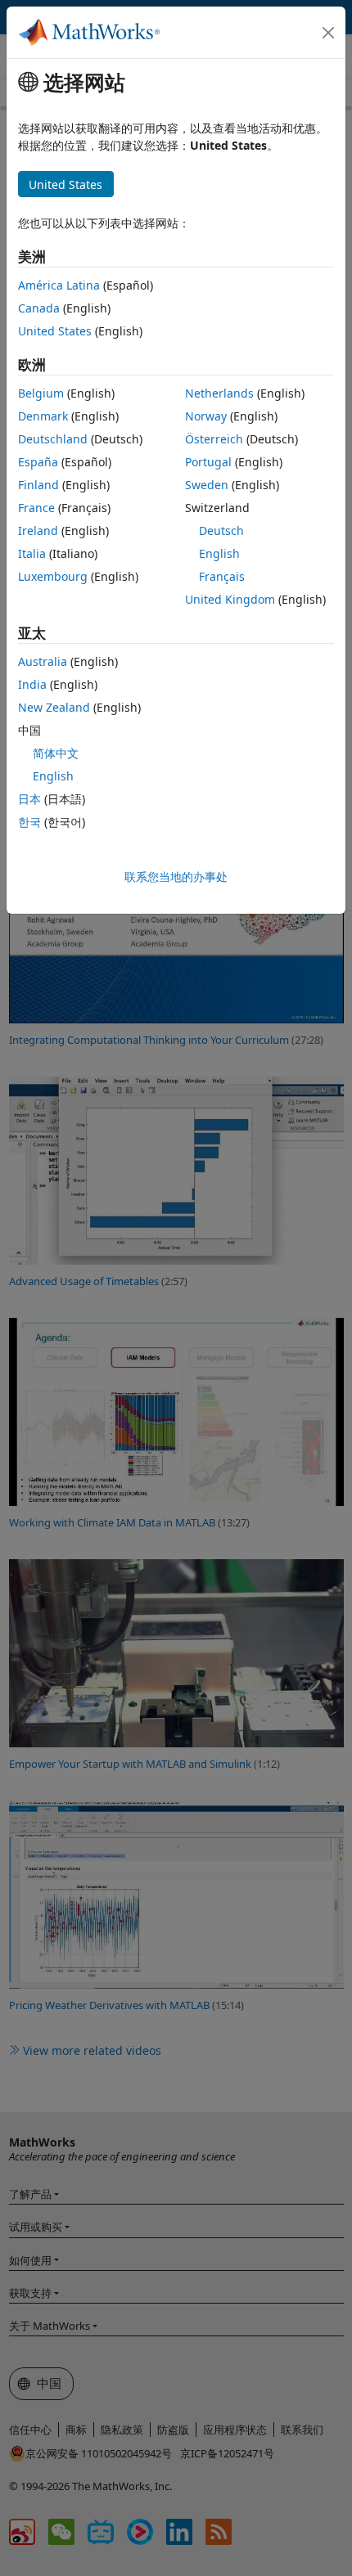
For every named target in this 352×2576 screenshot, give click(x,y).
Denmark (43, 416)
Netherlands (219, 393)
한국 (29, 822)
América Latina (59, 285)
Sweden (207, 485)
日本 (29, 799)
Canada (39, 308)
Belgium (41, 393)
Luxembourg (53, 576)
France (36, 508)
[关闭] (328, 33)
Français (222, 576)
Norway (206, 416)
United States (55, 331)
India (32, 684)
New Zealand (54, 707)
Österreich (214, 439)
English (219, 553)
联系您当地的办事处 (176, 877)
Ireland (38, 530)
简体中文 (56, 753)
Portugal (208, 462)
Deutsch (221, 530)
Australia (43, 661)
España (38, 462)
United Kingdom (230, 599)
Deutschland (53, 439)
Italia (32, 553)
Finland (38, 485)
